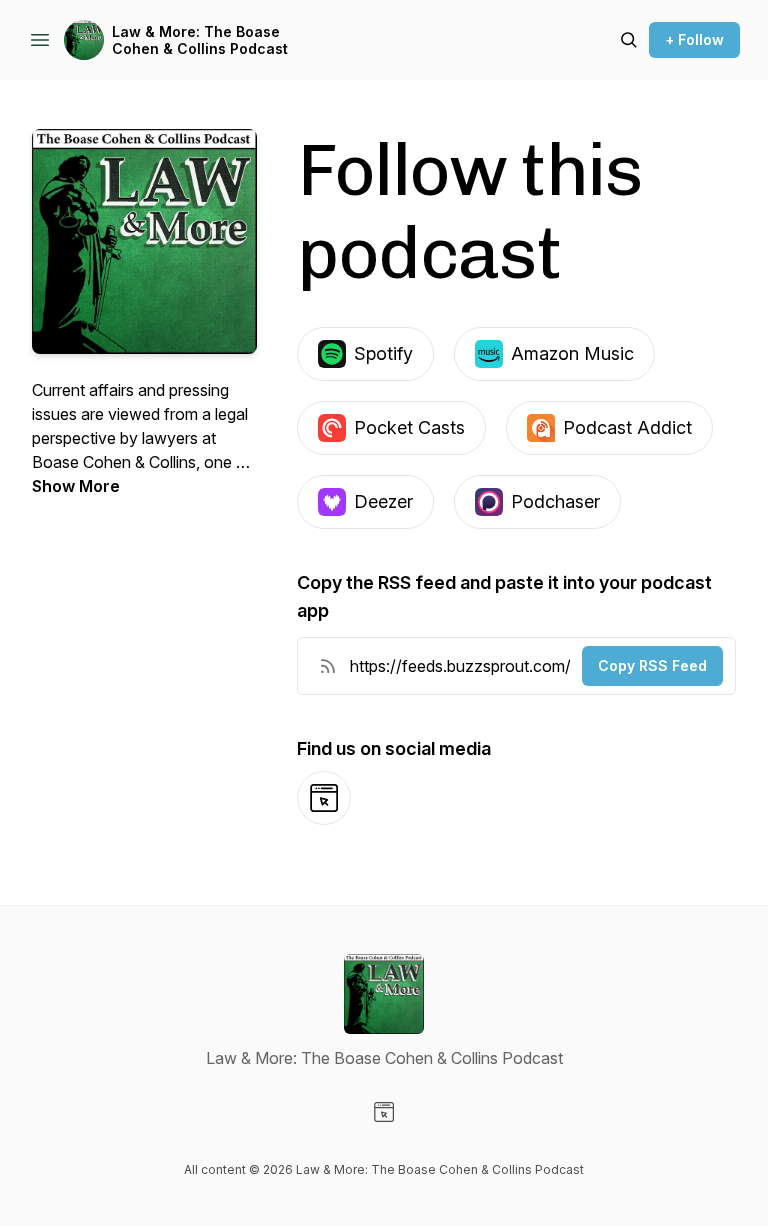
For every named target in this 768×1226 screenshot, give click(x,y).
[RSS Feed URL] (328, 666)
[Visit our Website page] (384, 1112)
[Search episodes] (629, 40)
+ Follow (694, 39)
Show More (76, 486)
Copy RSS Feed (652, 665)
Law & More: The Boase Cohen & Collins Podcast (200, 40)
